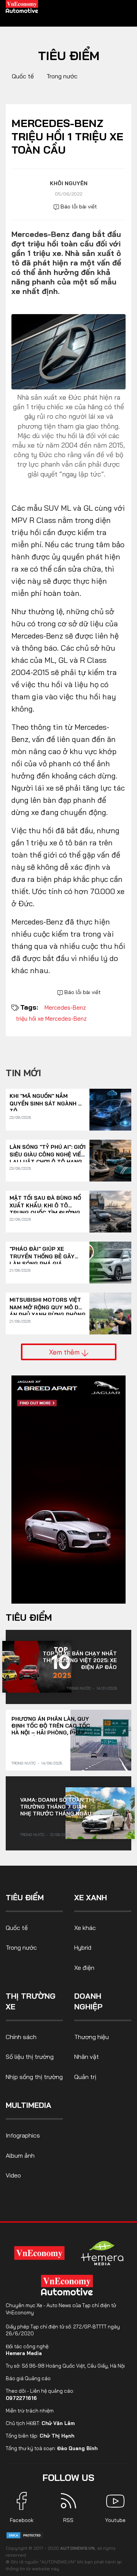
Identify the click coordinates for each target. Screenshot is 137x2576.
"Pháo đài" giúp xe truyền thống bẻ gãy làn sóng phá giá (42, 1253)
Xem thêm (65, 1352)
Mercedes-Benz (65, 1008)
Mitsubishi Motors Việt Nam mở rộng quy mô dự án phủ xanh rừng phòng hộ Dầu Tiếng (48, 1304)
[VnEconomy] (40, 2253)
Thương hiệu (92, 2037)
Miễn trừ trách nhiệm (30, 2411)
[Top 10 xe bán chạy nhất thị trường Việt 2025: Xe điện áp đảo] (37, 1667)
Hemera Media (24, 2353)
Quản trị (85, 2077)
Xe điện (84, 1968)
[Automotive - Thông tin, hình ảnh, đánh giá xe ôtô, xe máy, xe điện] (22, 6)
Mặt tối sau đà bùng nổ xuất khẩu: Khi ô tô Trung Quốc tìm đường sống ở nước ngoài (45, 1202)
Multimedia (29, 2105)
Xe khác (85, 1928)
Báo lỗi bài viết (78, 206)
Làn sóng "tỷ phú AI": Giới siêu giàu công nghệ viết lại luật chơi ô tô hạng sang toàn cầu (48, 1151)
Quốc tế (23, 76)
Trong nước (62, 76)
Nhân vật (87, 2057)
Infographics (23, 2135)
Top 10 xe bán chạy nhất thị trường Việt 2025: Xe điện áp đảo (80, 1660)
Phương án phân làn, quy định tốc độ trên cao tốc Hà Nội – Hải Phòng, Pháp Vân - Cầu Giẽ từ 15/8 (51, 1726)
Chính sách (21, 2037)
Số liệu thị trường (30, 2057)
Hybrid (83, 1947)
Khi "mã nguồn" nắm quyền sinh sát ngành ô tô (46, 1100)
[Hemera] (102, 2253)
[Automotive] (68, 2285)
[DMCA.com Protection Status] (25, 2535)
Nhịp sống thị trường (34, 2077)
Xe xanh (91, 1897)
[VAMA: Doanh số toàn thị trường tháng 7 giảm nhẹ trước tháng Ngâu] (100, 1813)
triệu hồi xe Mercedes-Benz (51, 1019)
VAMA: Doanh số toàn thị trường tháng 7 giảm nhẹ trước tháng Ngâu (57, 1807)
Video (13, 2175)
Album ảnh (20, 2155)
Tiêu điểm (69, 56)
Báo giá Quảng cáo (28, 2378)
